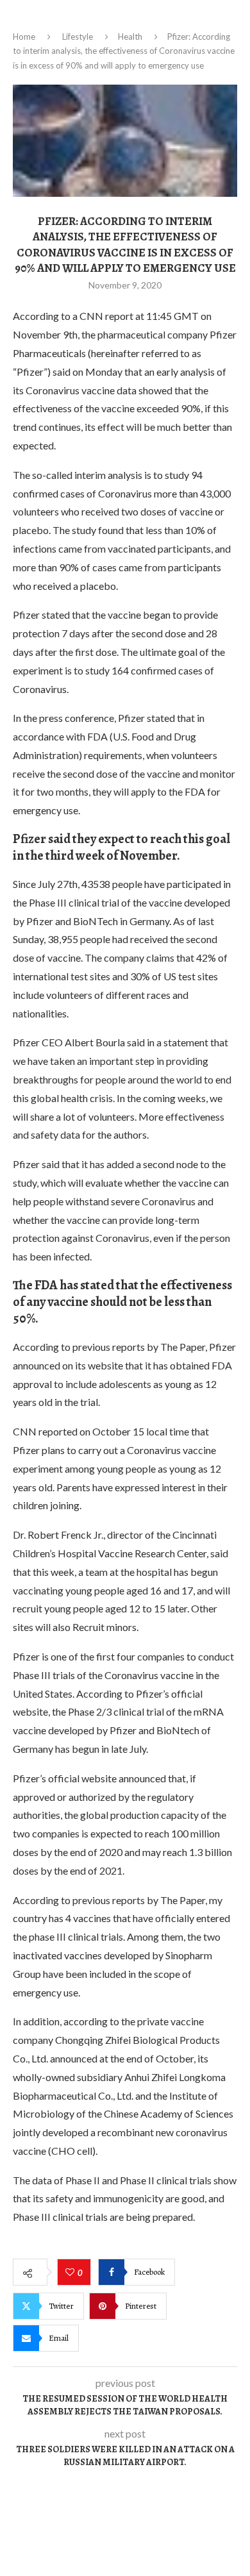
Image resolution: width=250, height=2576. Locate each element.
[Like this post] (71, 2273)
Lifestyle (78, 37)
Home (24, 37)
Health (130, 37)
